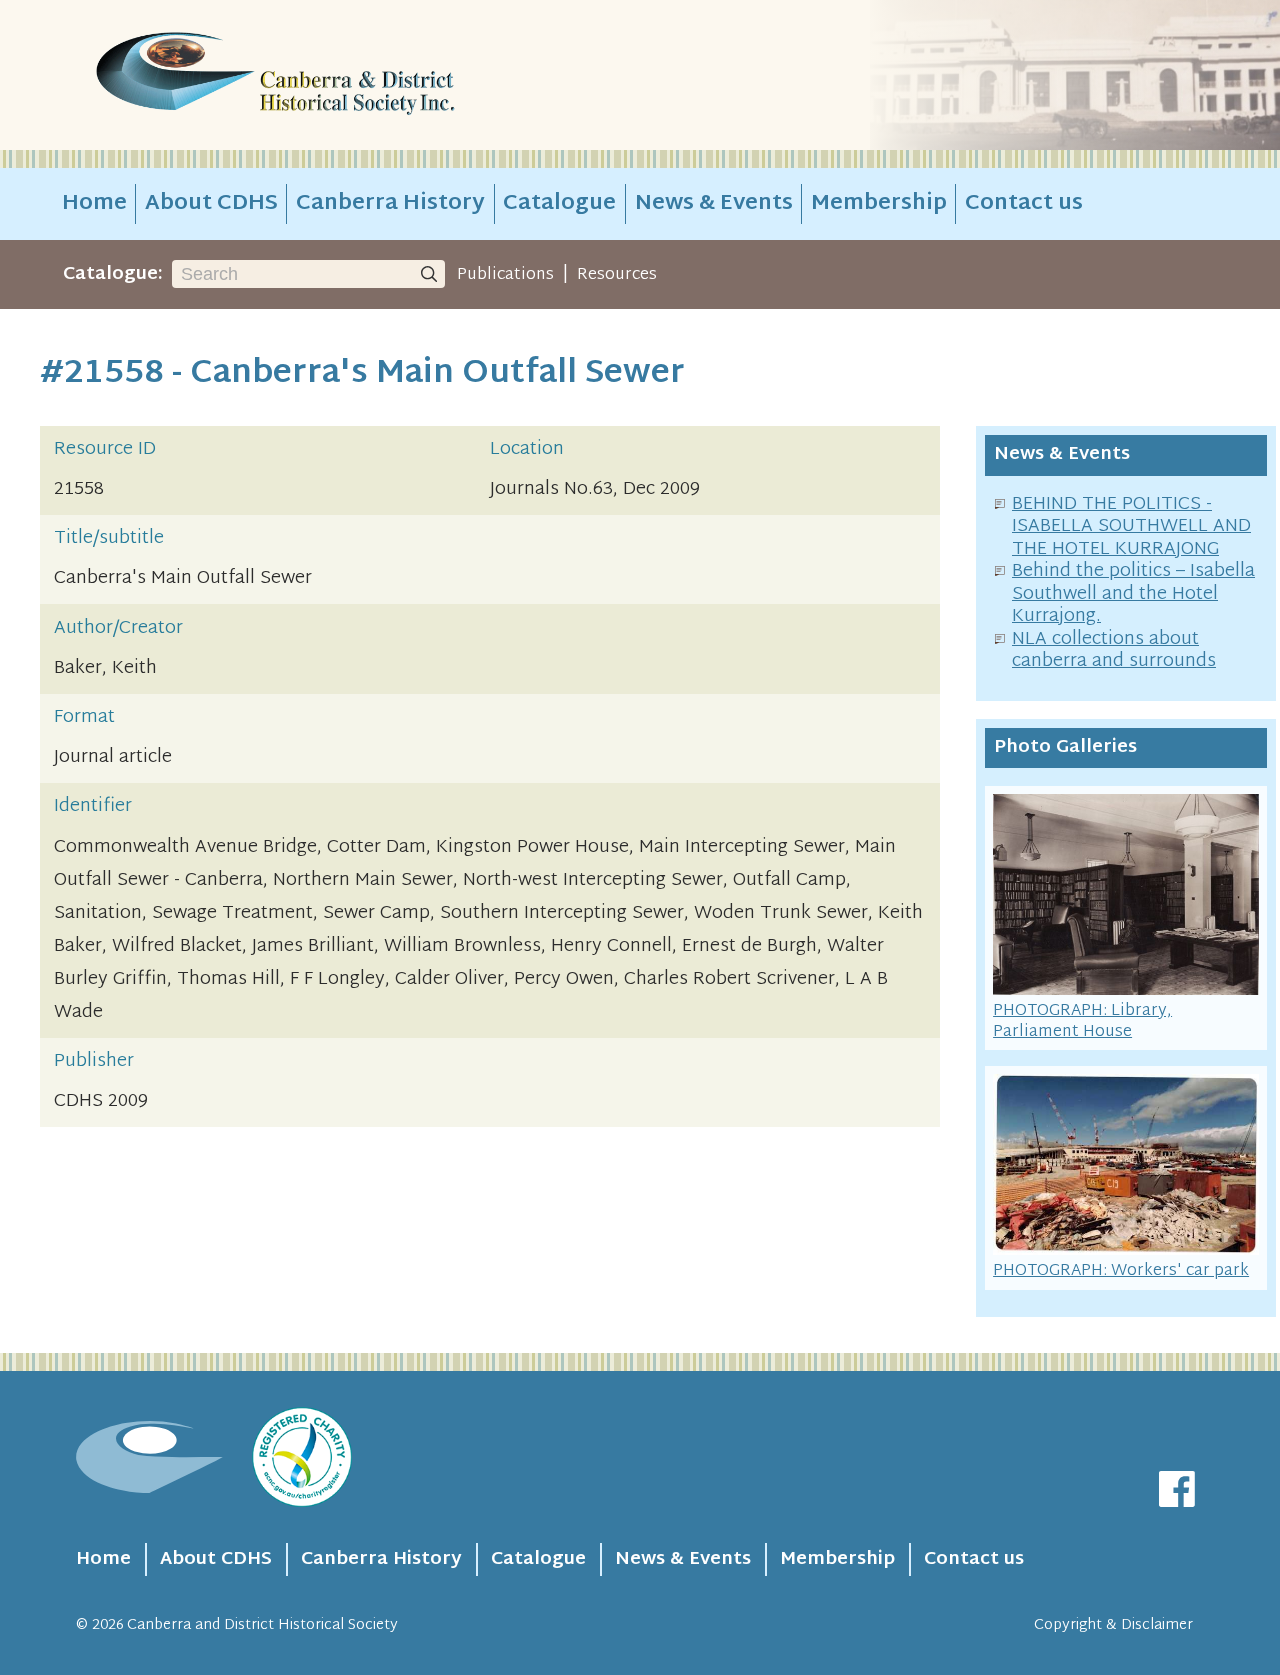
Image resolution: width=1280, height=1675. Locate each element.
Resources (617, 275)
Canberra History (390, 204)
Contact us (1024, 204)
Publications (505, 275)
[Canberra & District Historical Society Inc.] (346, 75)
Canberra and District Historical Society (262, 1625)
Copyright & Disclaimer (1113, 1625)
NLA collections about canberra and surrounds (1114, 651)
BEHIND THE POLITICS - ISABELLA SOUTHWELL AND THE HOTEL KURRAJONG (1131, 527)
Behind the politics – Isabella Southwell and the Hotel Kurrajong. (1133, 594)
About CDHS (211, 204)
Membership (879, 204)
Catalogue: (113, 274)
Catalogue (559, 204)
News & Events (714, 204)
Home (94, 204)
